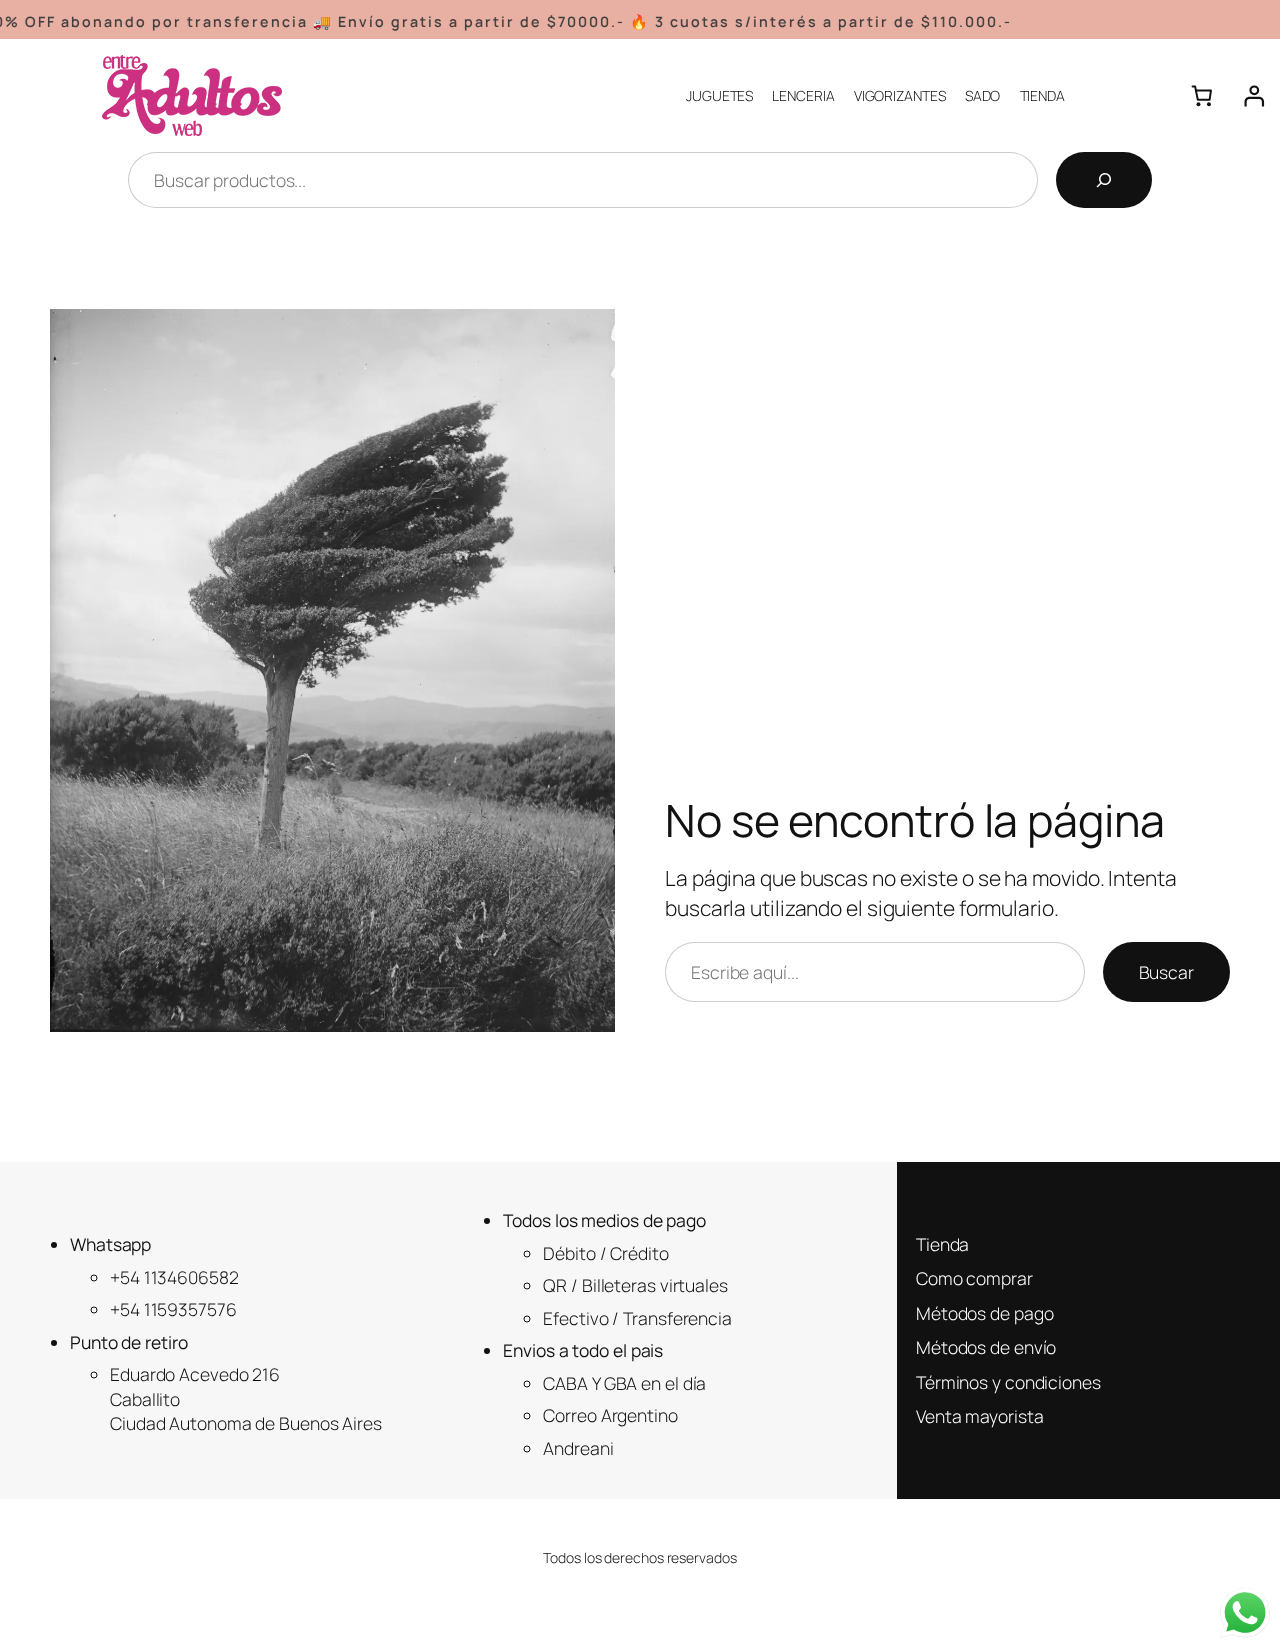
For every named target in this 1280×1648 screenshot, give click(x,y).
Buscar (1166, 972)
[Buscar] (1104, 180)
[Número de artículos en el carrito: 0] (1201, 95)
